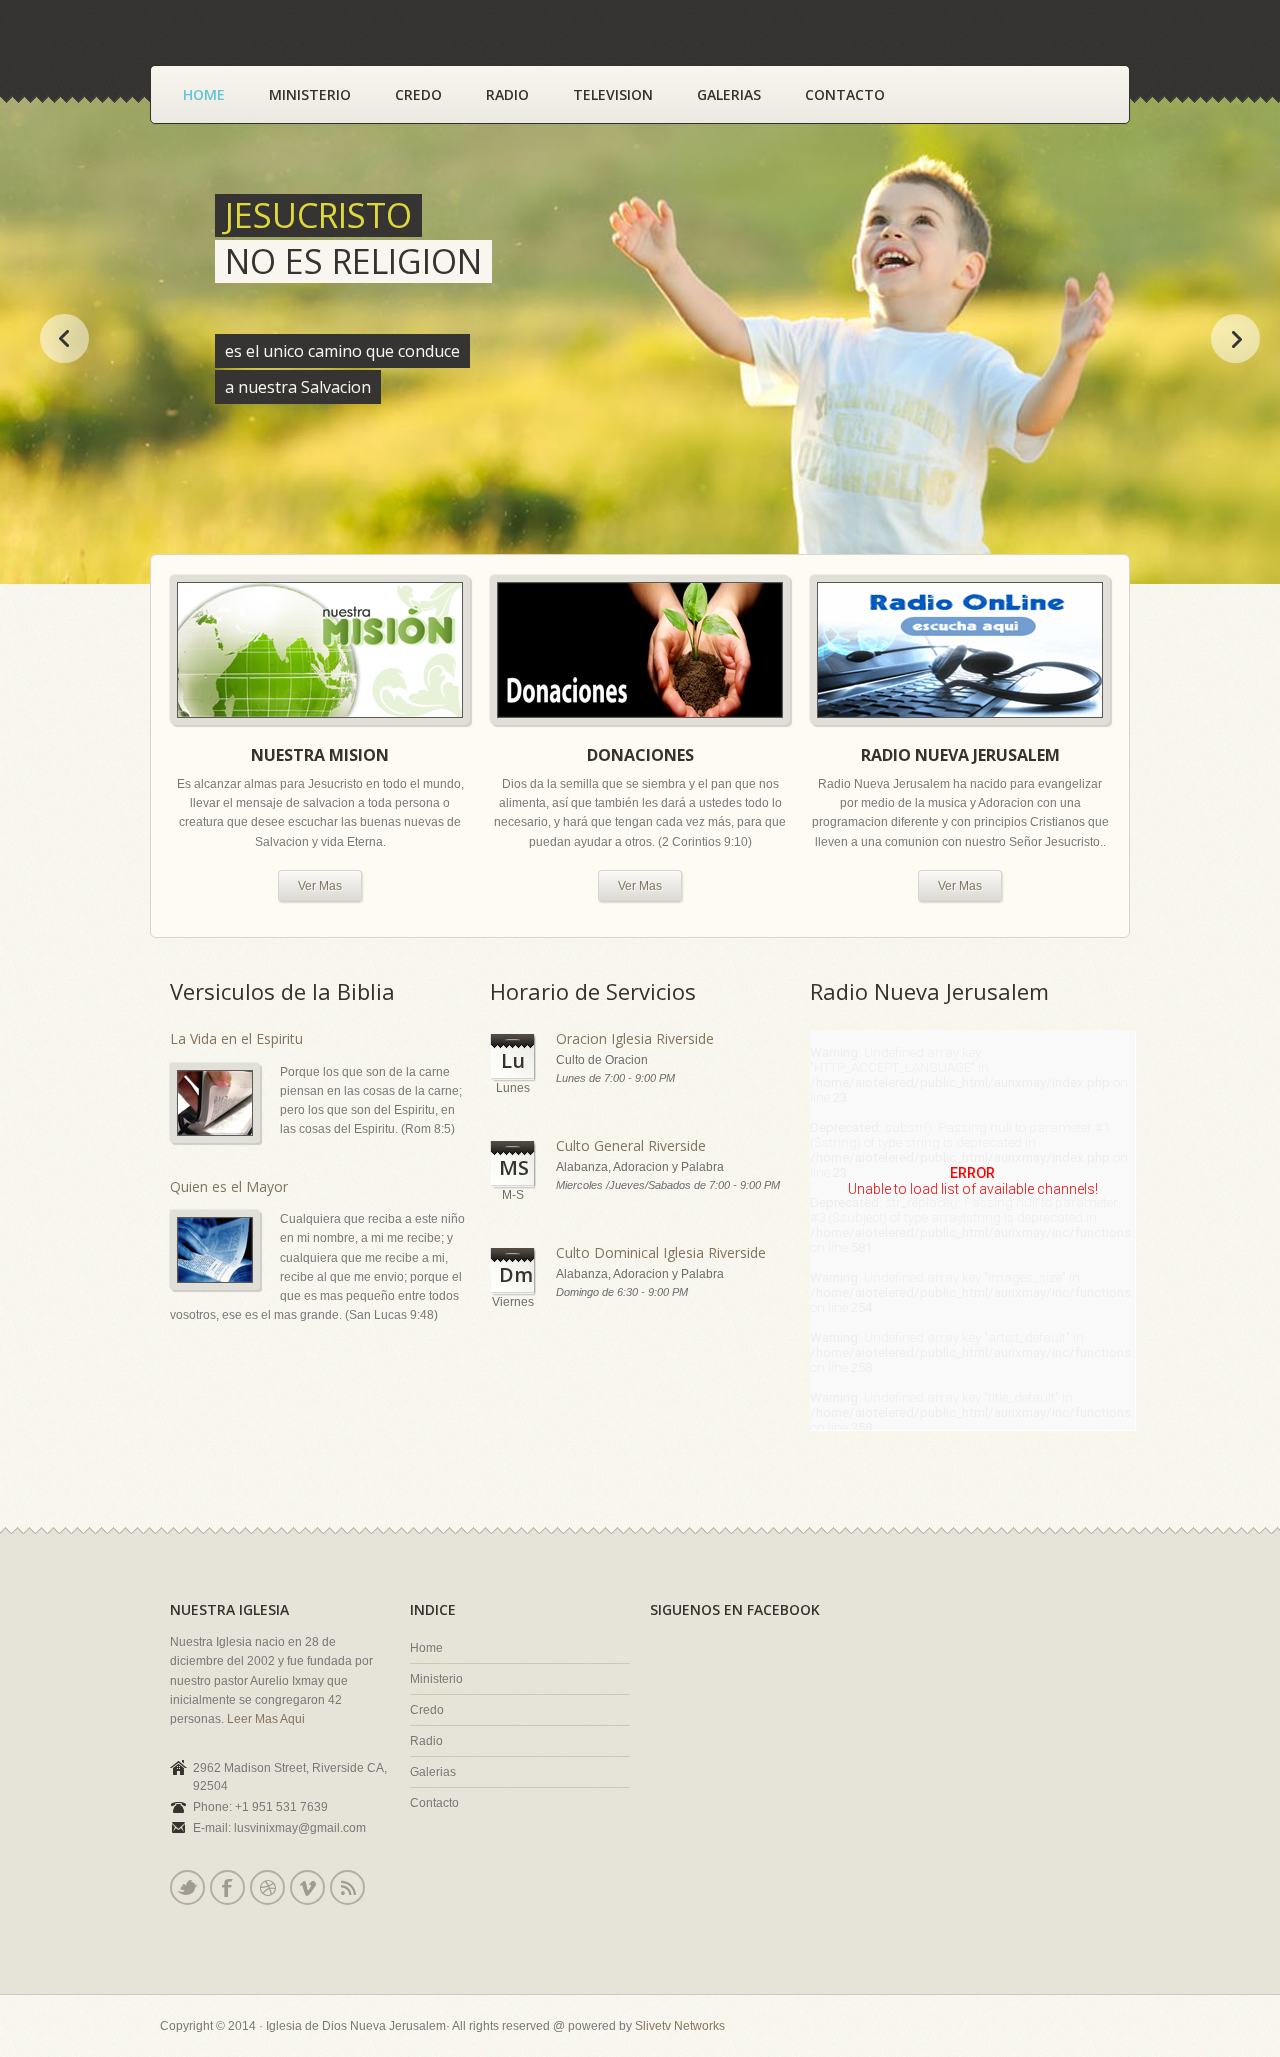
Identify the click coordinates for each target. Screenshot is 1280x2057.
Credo (418, 94)
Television (613, 94)
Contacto (845, 94)
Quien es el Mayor (229, 1186)
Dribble (267, 1887)
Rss (347, 1887)
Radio (507, 94)
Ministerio (310, 94)
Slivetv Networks (680, 2026)
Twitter (187, 1887)
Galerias (729, 94)
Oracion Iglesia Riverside (635, 1038)
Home (204, 94)
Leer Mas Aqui (264, 1719)
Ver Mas (320, 886)
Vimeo (307, 1887)
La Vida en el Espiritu (236, 1038)
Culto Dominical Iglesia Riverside (661, 1252)
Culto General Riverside (631, 1145)
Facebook (227, 1887)
